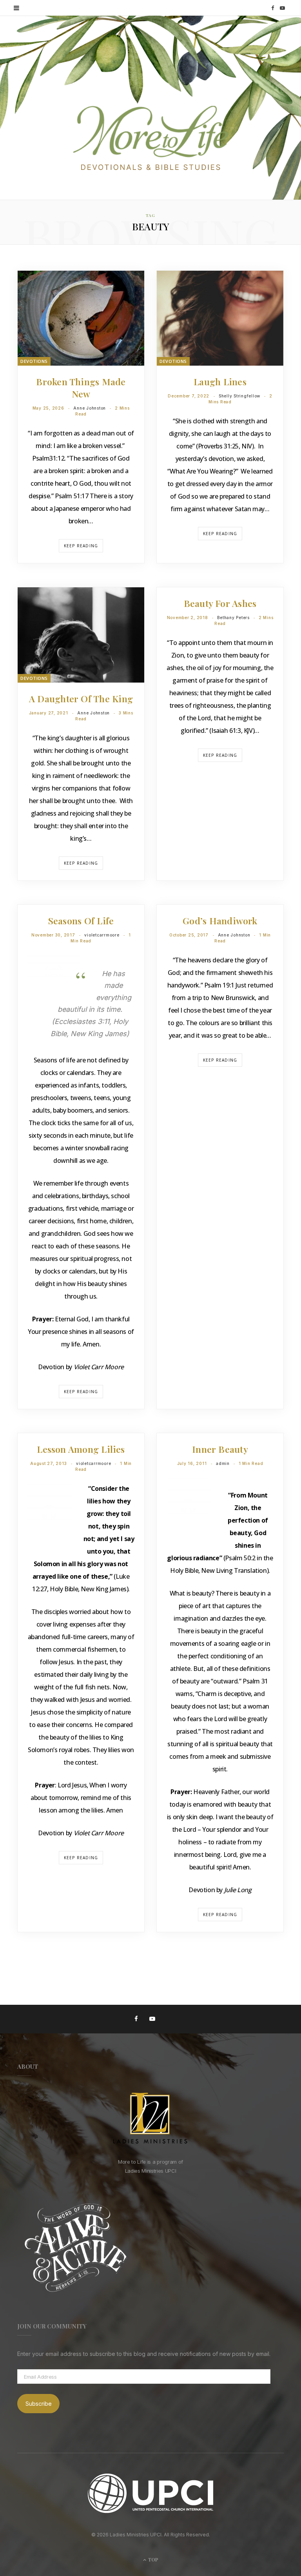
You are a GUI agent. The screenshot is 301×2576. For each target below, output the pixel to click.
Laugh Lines (220, 382)
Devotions (34, 361)
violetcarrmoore (102, 935)
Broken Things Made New (81, 388)
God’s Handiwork (220, 921)
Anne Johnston (90, 408)
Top (153, 2560)
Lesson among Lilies (81, 1449)
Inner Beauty (220, 1449)
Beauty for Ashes (220, 603)
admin (223, 1463)
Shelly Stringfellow (239, 396)
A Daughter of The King (81, 699)
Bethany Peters (233, 618)
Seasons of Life (81, 921)
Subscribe (39, 2404)
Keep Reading (81, 546)
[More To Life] (150, 139)
